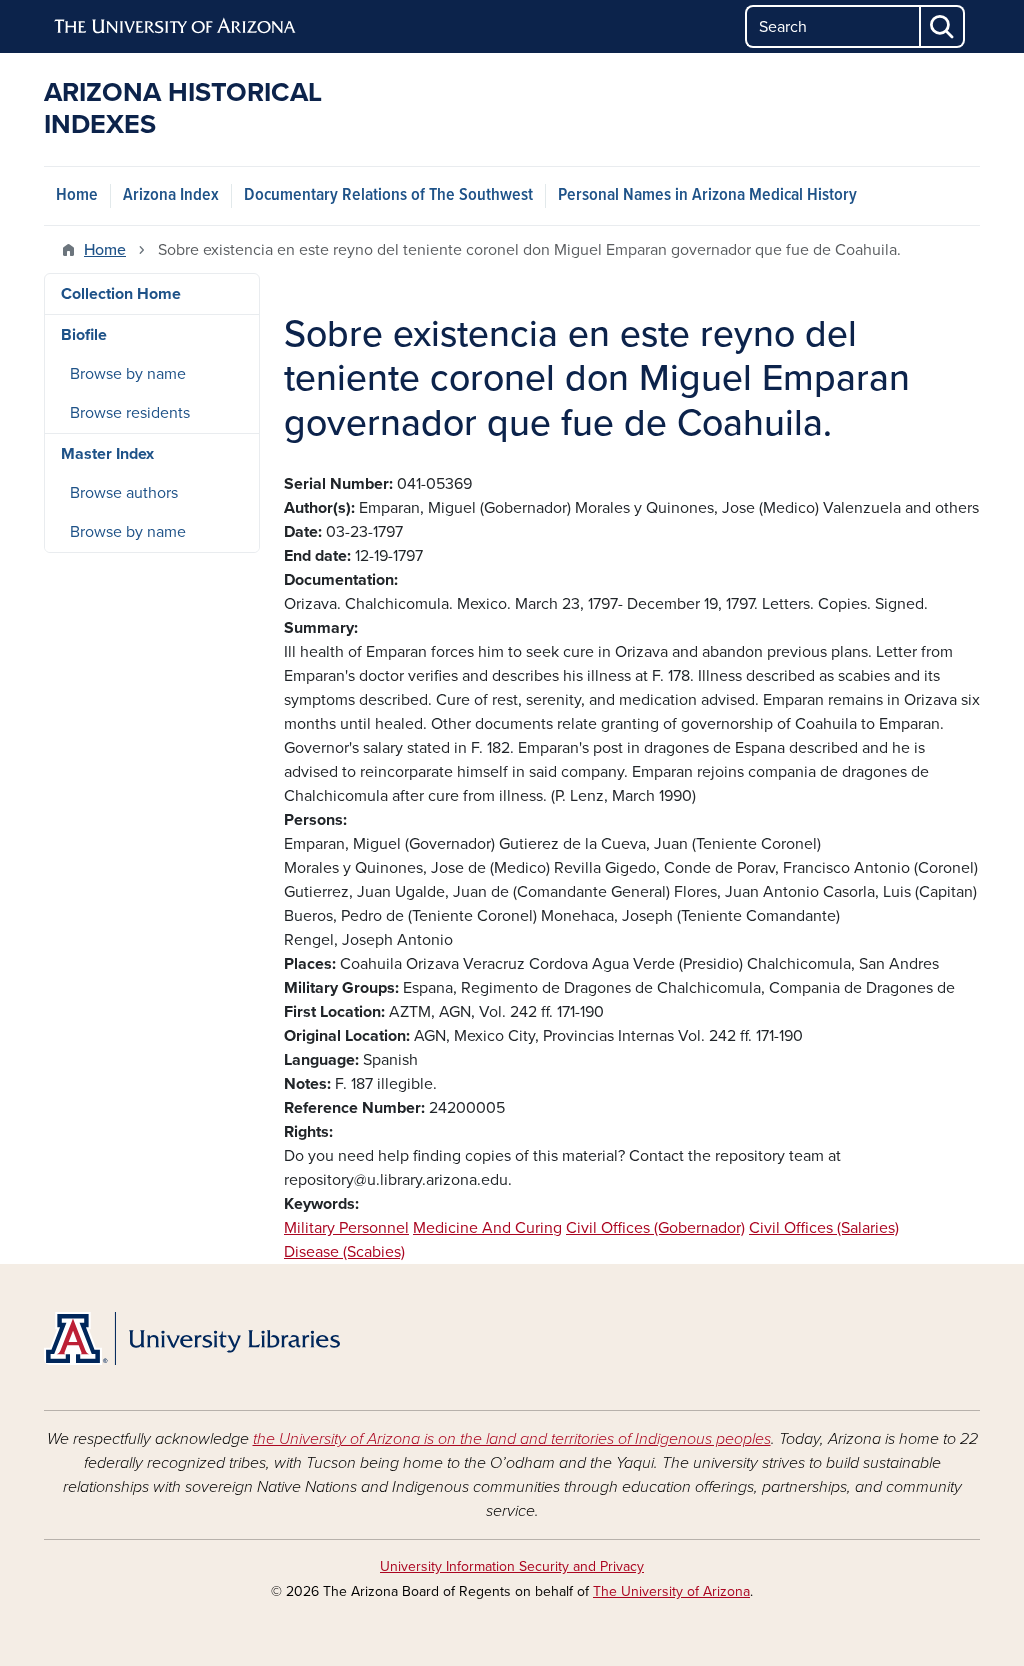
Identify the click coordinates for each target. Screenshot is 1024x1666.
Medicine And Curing (487, 1228)
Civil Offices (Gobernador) (655, 1228)
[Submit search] (943, 26)
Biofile (84, 335)
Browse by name (128, 374)
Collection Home (121, 294)
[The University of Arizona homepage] (176, 27)
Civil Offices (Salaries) (824, 1228)
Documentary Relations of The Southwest (388, 195)
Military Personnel (346, 1228)
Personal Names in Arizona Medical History (707, 195)
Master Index (107, 454)
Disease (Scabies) (344, 1252)
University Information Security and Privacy (512, 1566)
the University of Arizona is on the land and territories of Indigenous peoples (512, 1439)
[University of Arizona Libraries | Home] (192, 1339)
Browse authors (124, 493)
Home (77, 195)
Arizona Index (171, 195)
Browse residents (130, 413)
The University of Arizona (671, 1591)
